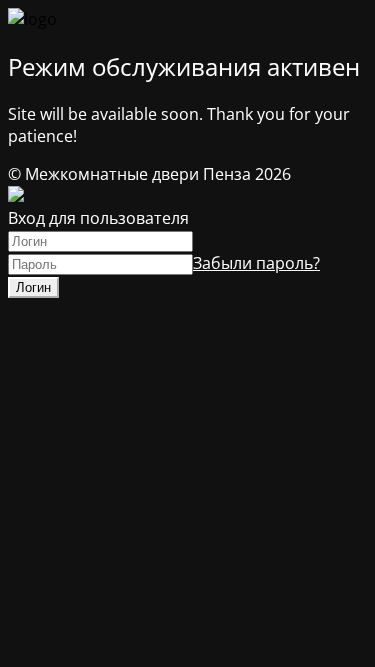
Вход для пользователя (98, 218)
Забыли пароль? (256, 263)
